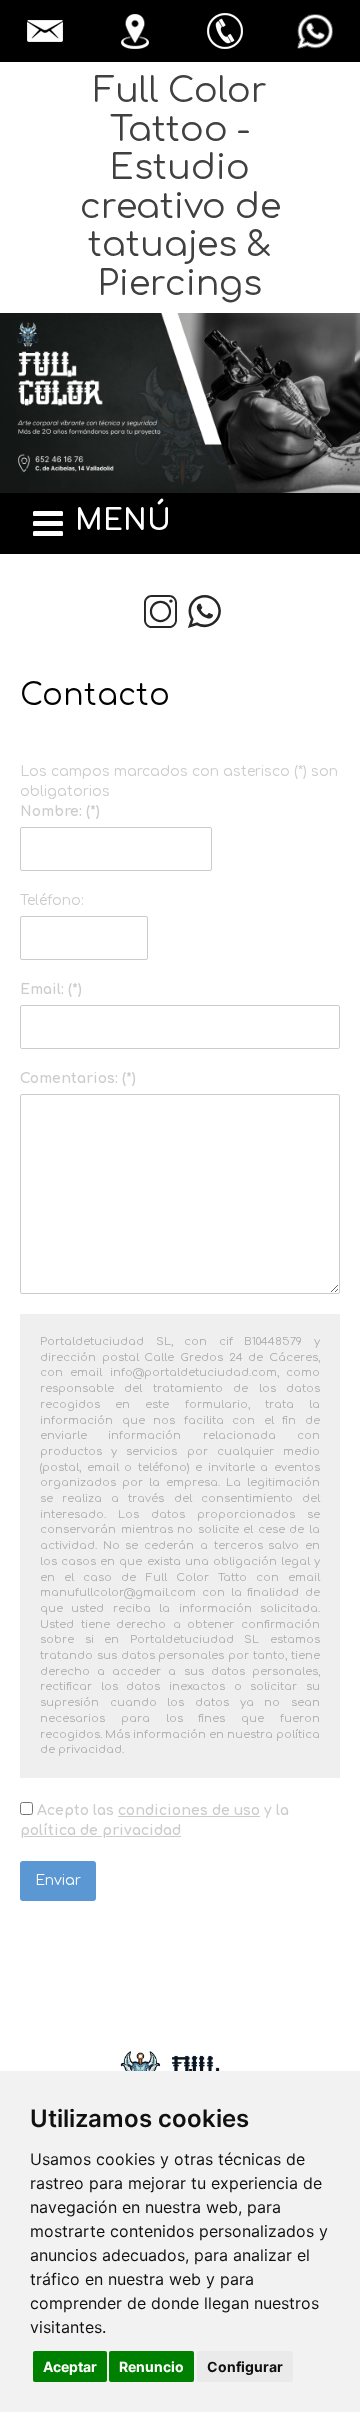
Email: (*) (51, 989)
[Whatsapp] (204, 611)
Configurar (245, 2366)
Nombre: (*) (60, 811)
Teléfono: (52, 900)
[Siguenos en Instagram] (160, 611)
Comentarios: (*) (85, 1078)
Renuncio (151, 2366)
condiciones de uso (189, 1810)
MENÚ (123, 521)
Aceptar (70, 2366)
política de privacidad (100, 1830)
